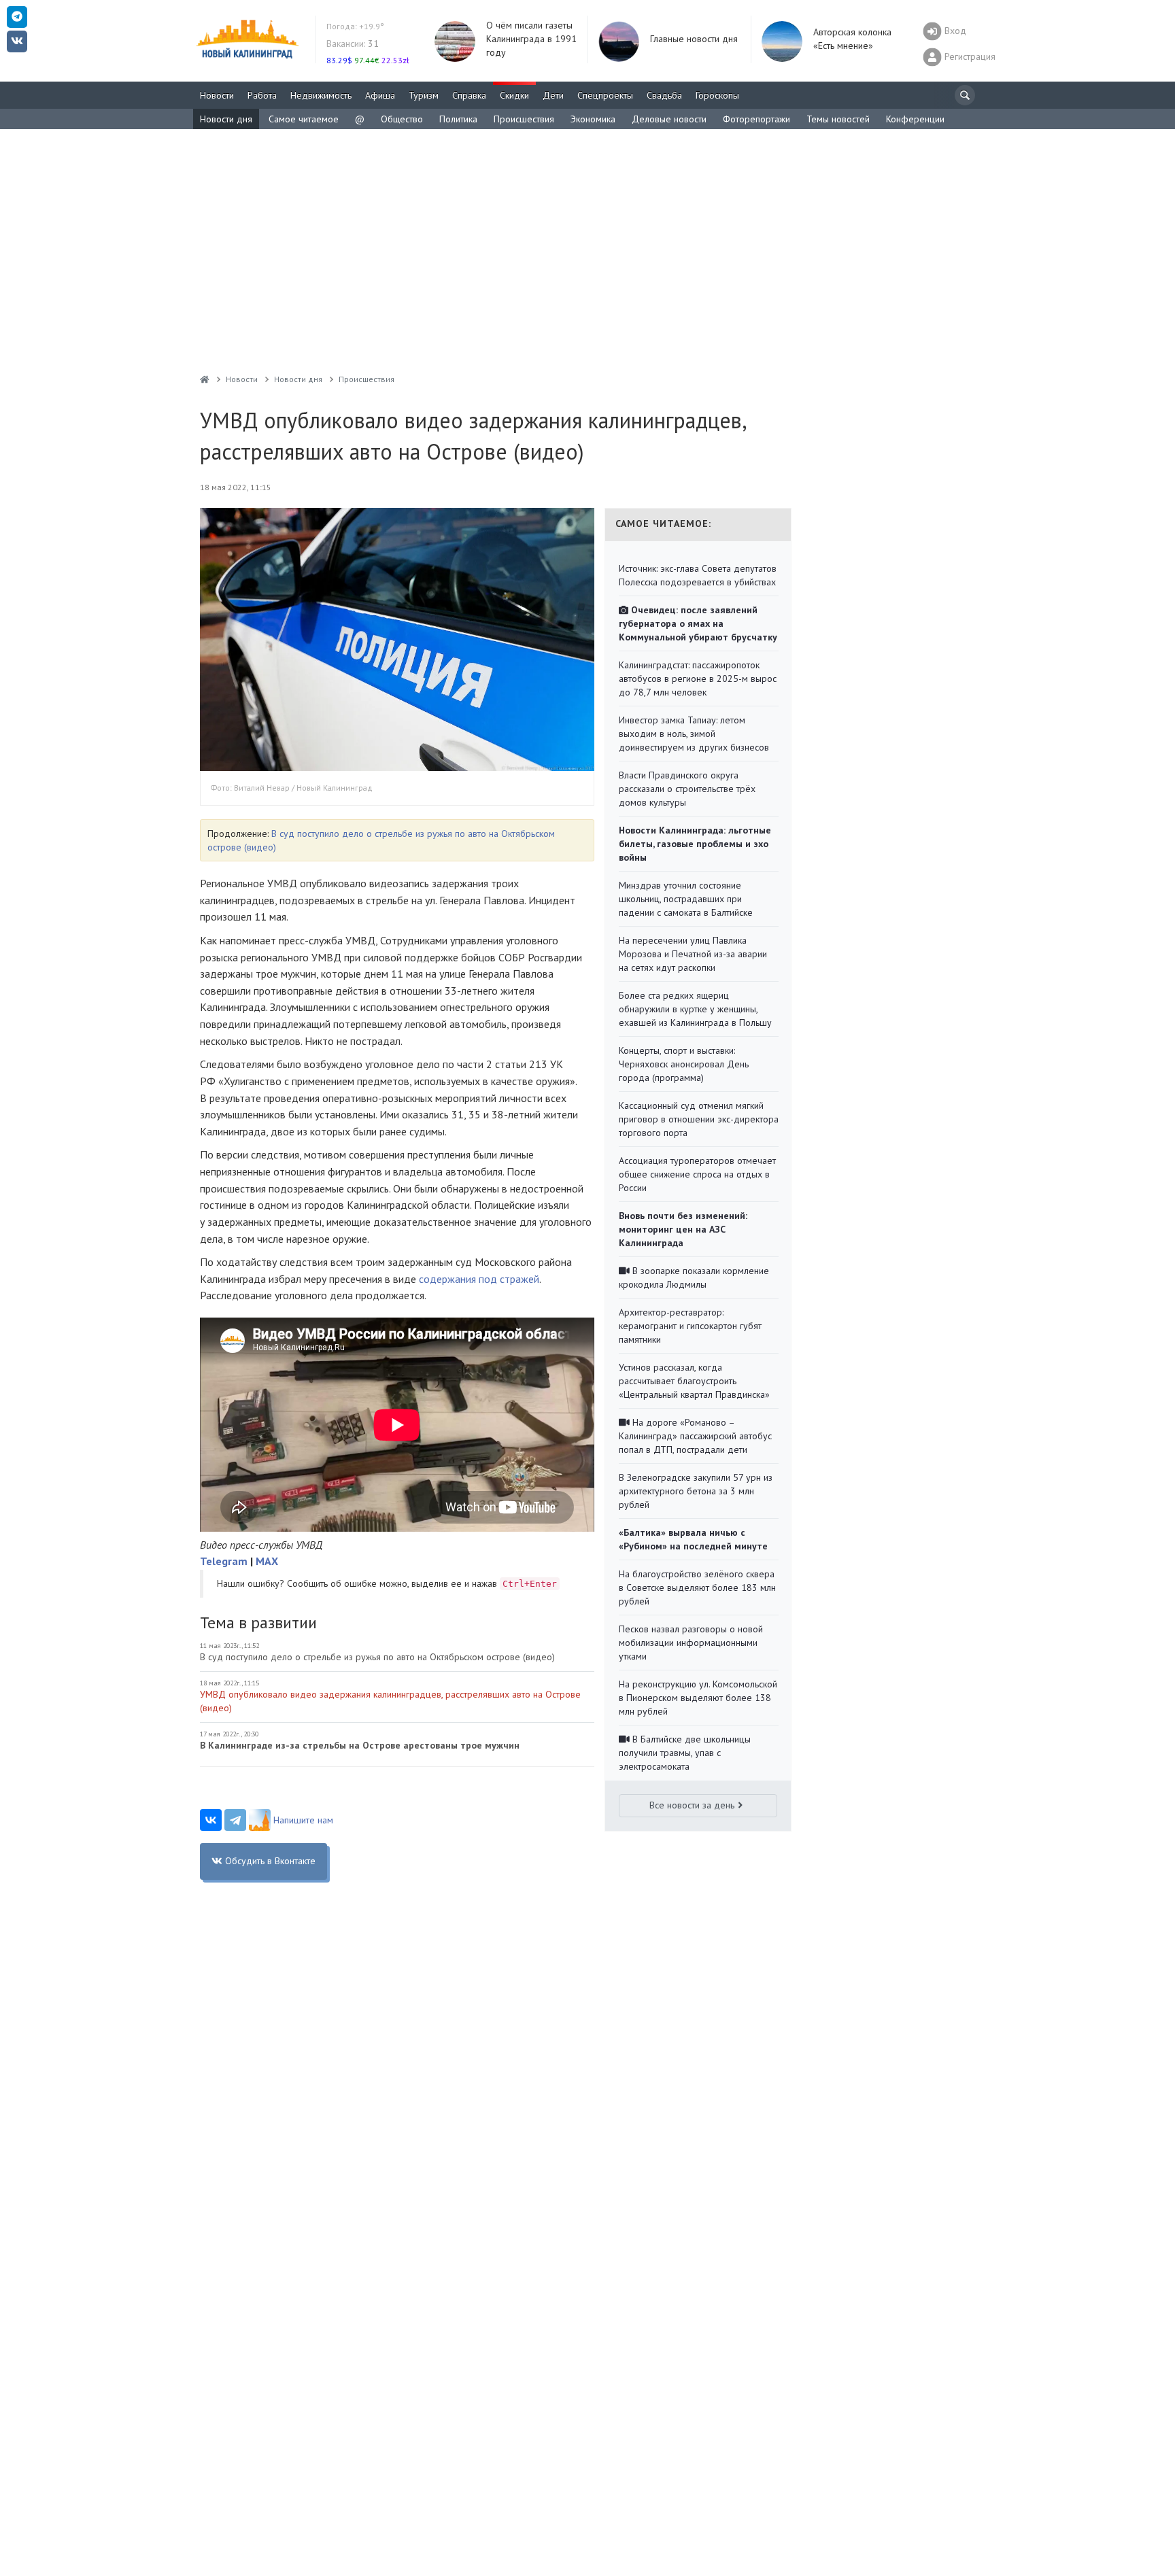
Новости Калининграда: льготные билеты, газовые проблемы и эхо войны (695, 844)
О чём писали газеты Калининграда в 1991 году (531, 39)
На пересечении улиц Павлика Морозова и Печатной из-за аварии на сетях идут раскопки (693, 954)
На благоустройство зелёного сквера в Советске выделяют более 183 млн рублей (697, 1587)
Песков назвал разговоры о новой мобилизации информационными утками (691, 1643)
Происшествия (524, 119)
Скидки (514, 95)
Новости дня (226, 119)
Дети (553, 95)
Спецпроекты (605, 95)
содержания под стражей (479, 1279)
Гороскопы (717, 95)
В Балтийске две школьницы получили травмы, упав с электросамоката (685, 1753)
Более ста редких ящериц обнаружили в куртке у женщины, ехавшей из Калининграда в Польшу (695, 1009)
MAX (267, 1561)
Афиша (380, 95)
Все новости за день (692, 1805)
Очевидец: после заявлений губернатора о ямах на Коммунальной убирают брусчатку (698, 623)
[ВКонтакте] (211, 1820)
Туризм (424, 95)
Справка (469, 95)
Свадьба (664, 95)
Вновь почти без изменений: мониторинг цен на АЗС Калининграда (683, 1229)
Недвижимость (321, 95)
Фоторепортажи (756, 119)
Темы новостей (838, 119)
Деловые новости (669, 119)
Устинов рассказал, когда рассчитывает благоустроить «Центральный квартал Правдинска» (694, 1381)
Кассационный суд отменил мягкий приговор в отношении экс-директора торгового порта (699, 1119)
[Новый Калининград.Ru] (205, 379)
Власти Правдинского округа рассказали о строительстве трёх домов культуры (687, 789)
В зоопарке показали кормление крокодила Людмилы (694, 1277)
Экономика (593, 119)
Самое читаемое (304, 119)
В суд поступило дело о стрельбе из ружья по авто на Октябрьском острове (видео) (377, 1657)
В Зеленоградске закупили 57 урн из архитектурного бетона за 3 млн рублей (696, 1491)
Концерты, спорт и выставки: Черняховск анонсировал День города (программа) (684, 1064)
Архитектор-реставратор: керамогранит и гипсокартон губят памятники (690, 1326)
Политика (458, 119)
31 (353, 44)
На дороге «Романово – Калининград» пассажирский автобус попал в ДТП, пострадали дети (695, 1436)
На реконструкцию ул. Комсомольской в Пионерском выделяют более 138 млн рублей (698, 1698)
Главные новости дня (694, 39)
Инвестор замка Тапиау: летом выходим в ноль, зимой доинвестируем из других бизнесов (694, 734)
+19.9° (355, 26)
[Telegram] (235, 1820)
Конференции (915, 119)
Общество (402, 119)
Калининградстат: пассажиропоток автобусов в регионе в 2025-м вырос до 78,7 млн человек (698, 679)
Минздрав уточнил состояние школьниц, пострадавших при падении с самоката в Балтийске (686, 899)
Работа (262, 95)
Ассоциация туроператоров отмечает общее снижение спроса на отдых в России (697, 1174)
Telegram (224, 1561)
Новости (217, 95)
